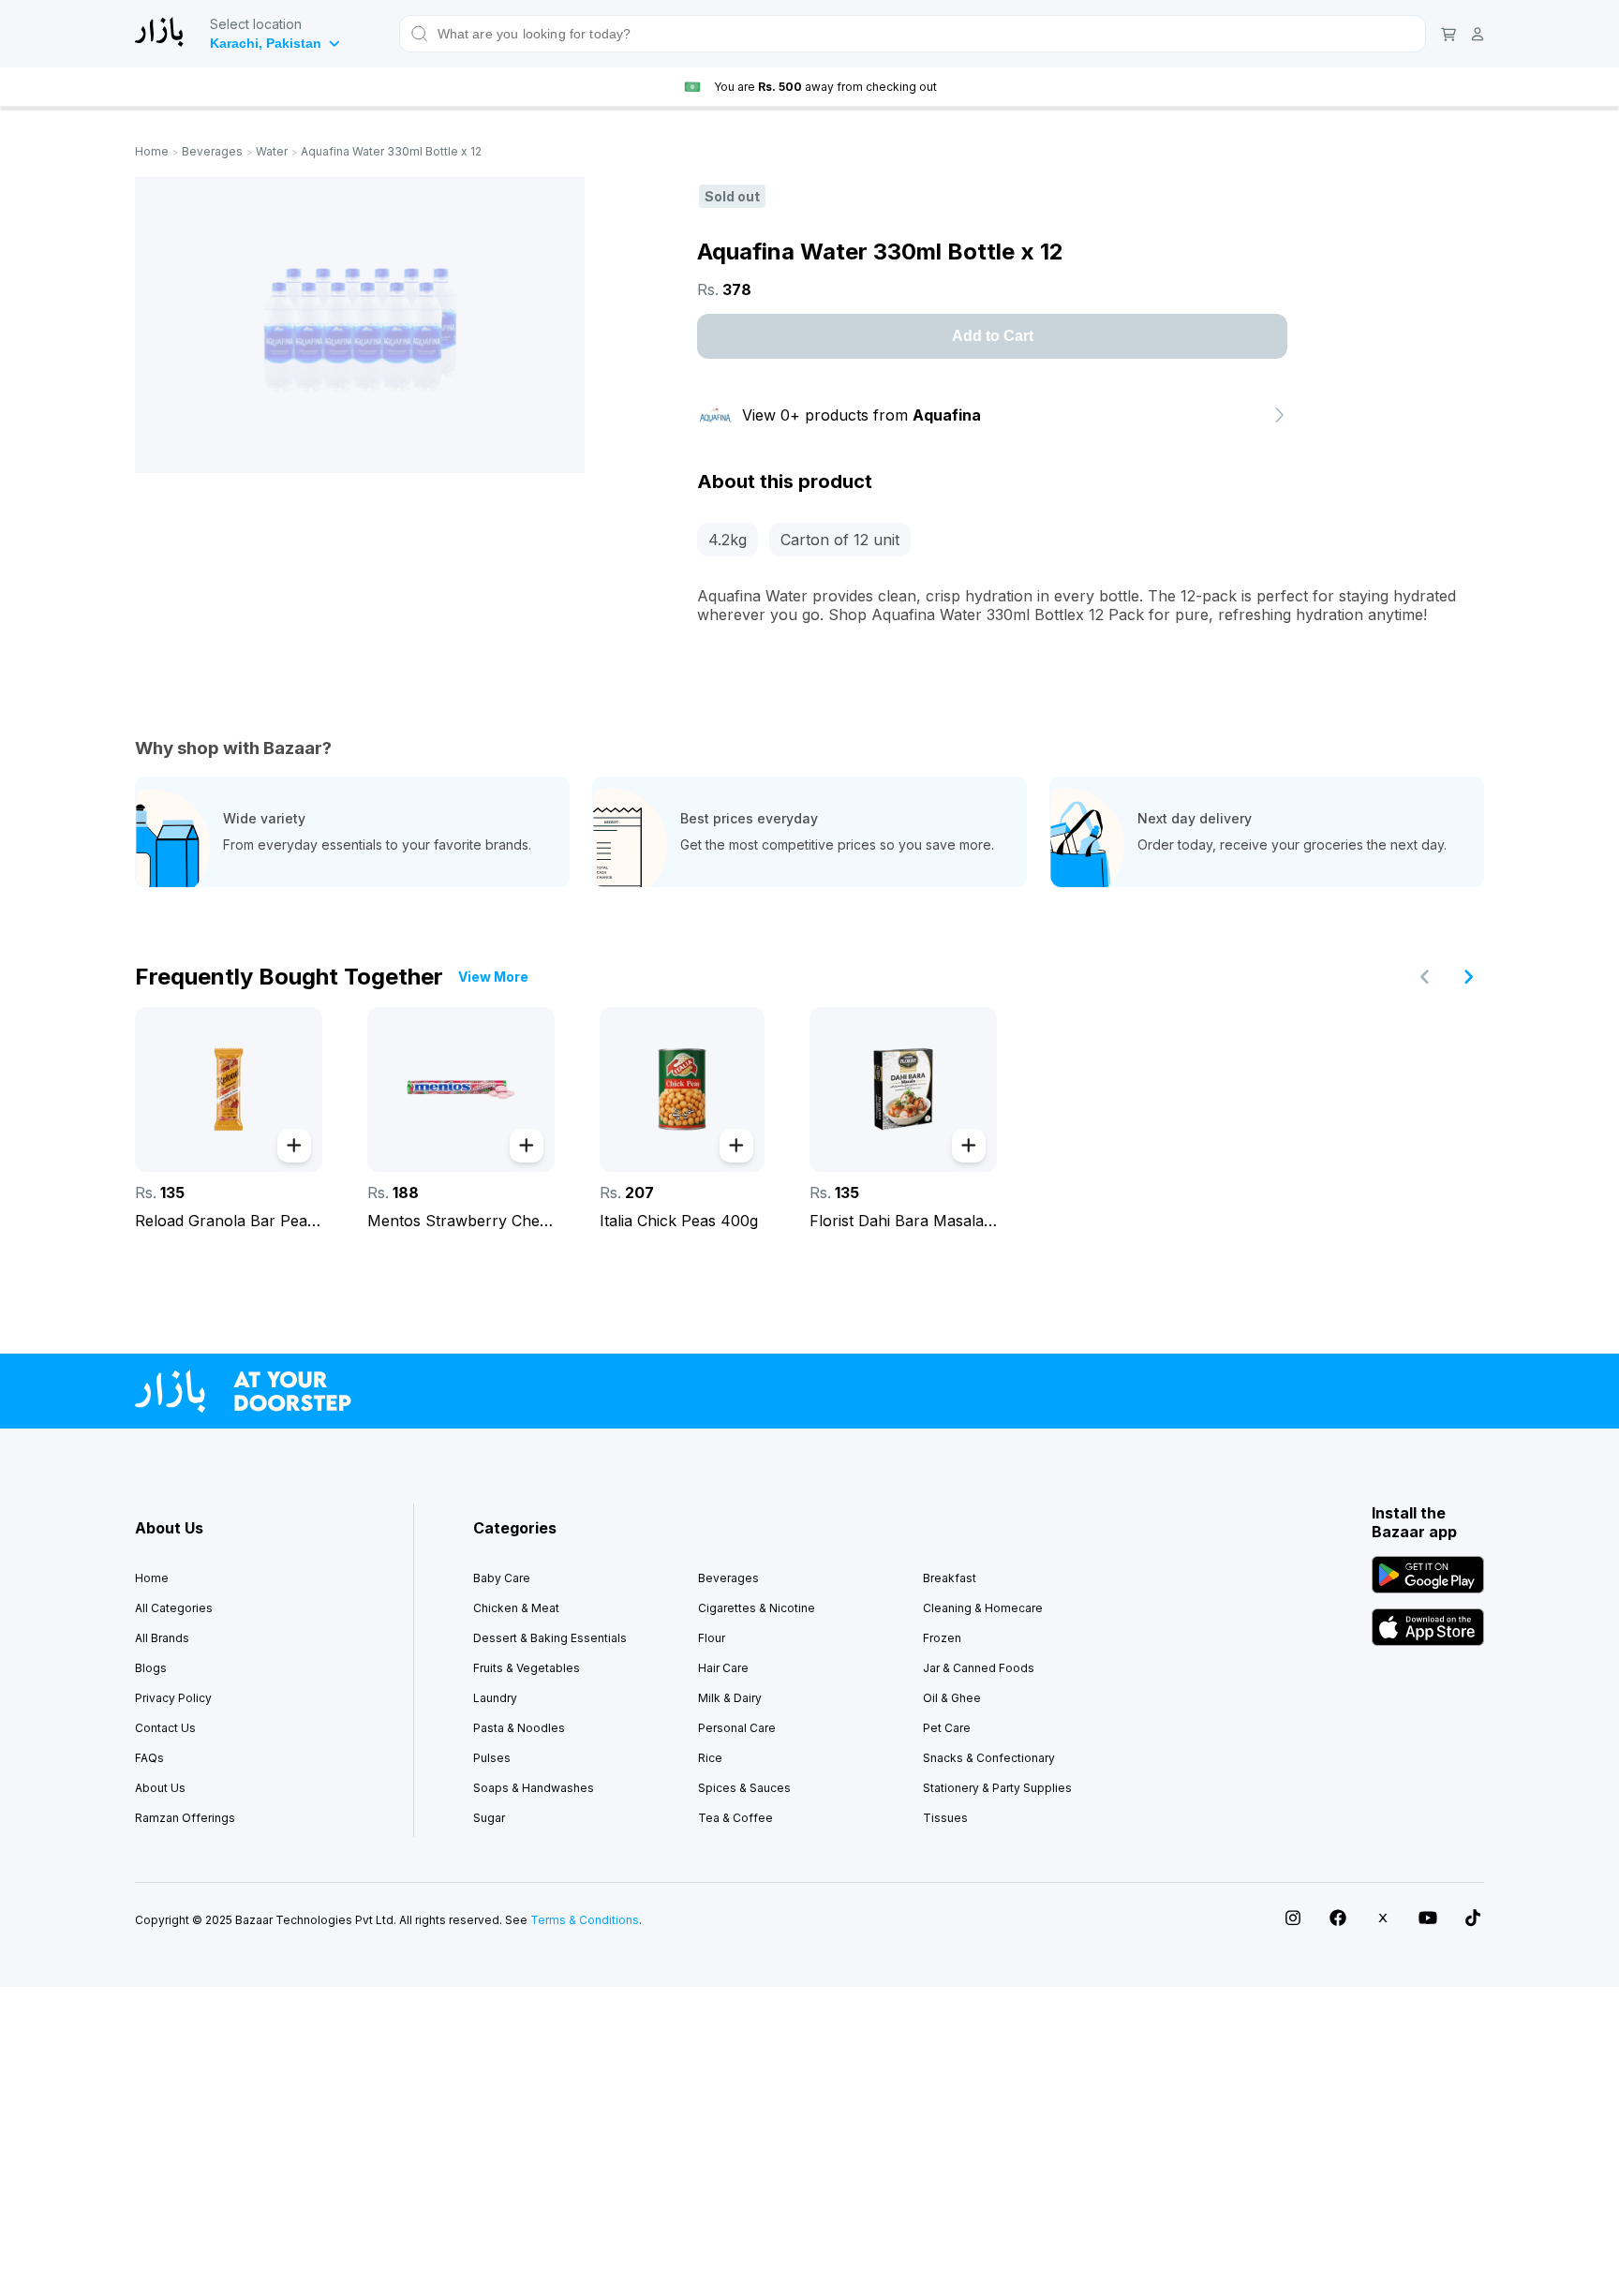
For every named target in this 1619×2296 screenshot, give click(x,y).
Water (272, 151)
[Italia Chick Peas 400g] (682, 1089)
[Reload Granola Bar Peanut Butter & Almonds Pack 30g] (229, 1089)
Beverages (212, 151)
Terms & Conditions (585, 1920)
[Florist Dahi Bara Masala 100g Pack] (903, 1089)
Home (152, 151)
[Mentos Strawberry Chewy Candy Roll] (461, 1089)
